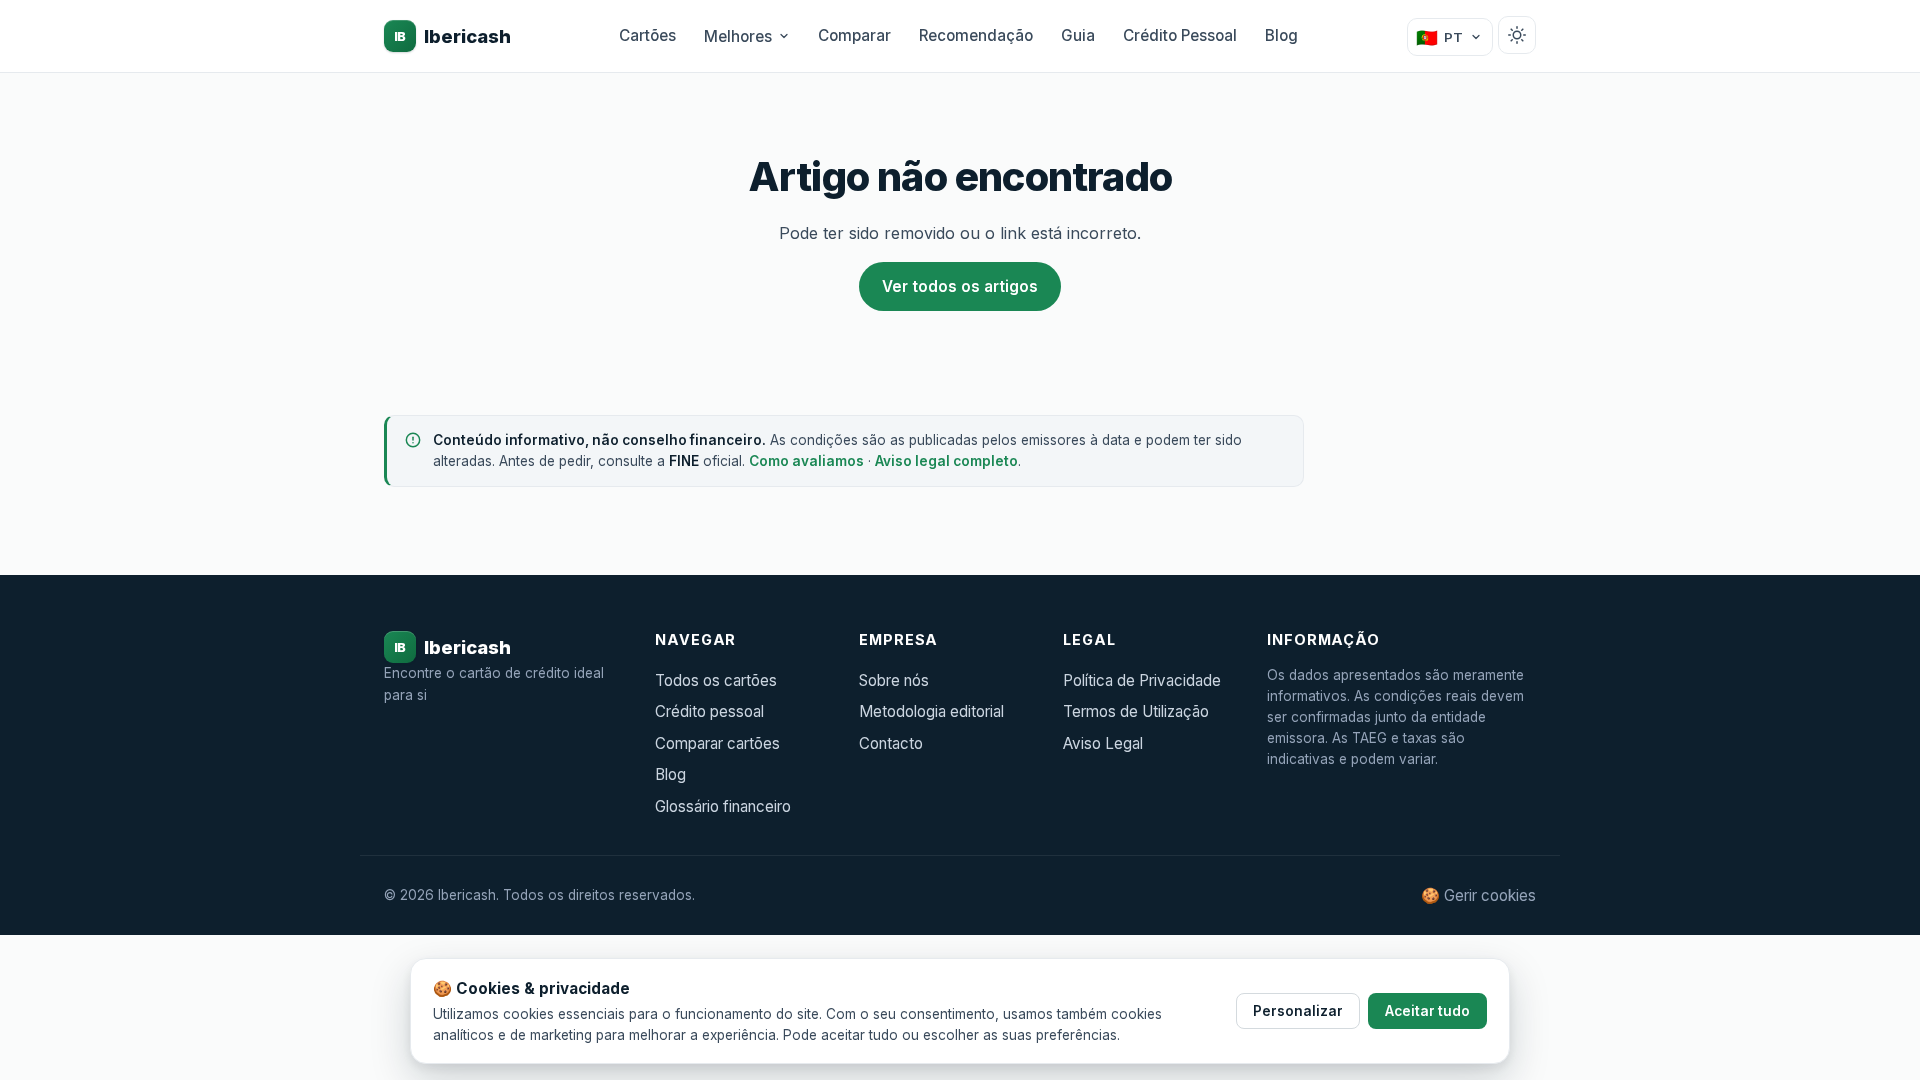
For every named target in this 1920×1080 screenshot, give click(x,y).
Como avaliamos (806, 461)
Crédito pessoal (709, 711)
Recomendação (976, 35)
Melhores (738, 36)
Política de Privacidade (1142, 680)
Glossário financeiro (723, 806)
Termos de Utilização (1136, 711)
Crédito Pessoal (1180, 35)
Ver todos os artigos (960, 286)
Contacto (891, 743)
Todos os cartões (716, 680)
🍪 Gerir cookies (1478, 895)
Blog (1281, 35)
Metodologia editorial (931, 711)
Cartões (647, 35)
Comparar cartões (717, 743)
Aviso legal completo (946, 461)
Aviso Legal (1103, 743)
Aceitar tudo (1427, 1011)
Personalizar (1298, 1011)
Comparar (854, 35)
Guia (1078, 35)
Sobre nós (894, 680)
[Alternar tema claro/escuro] (1517, 35)
